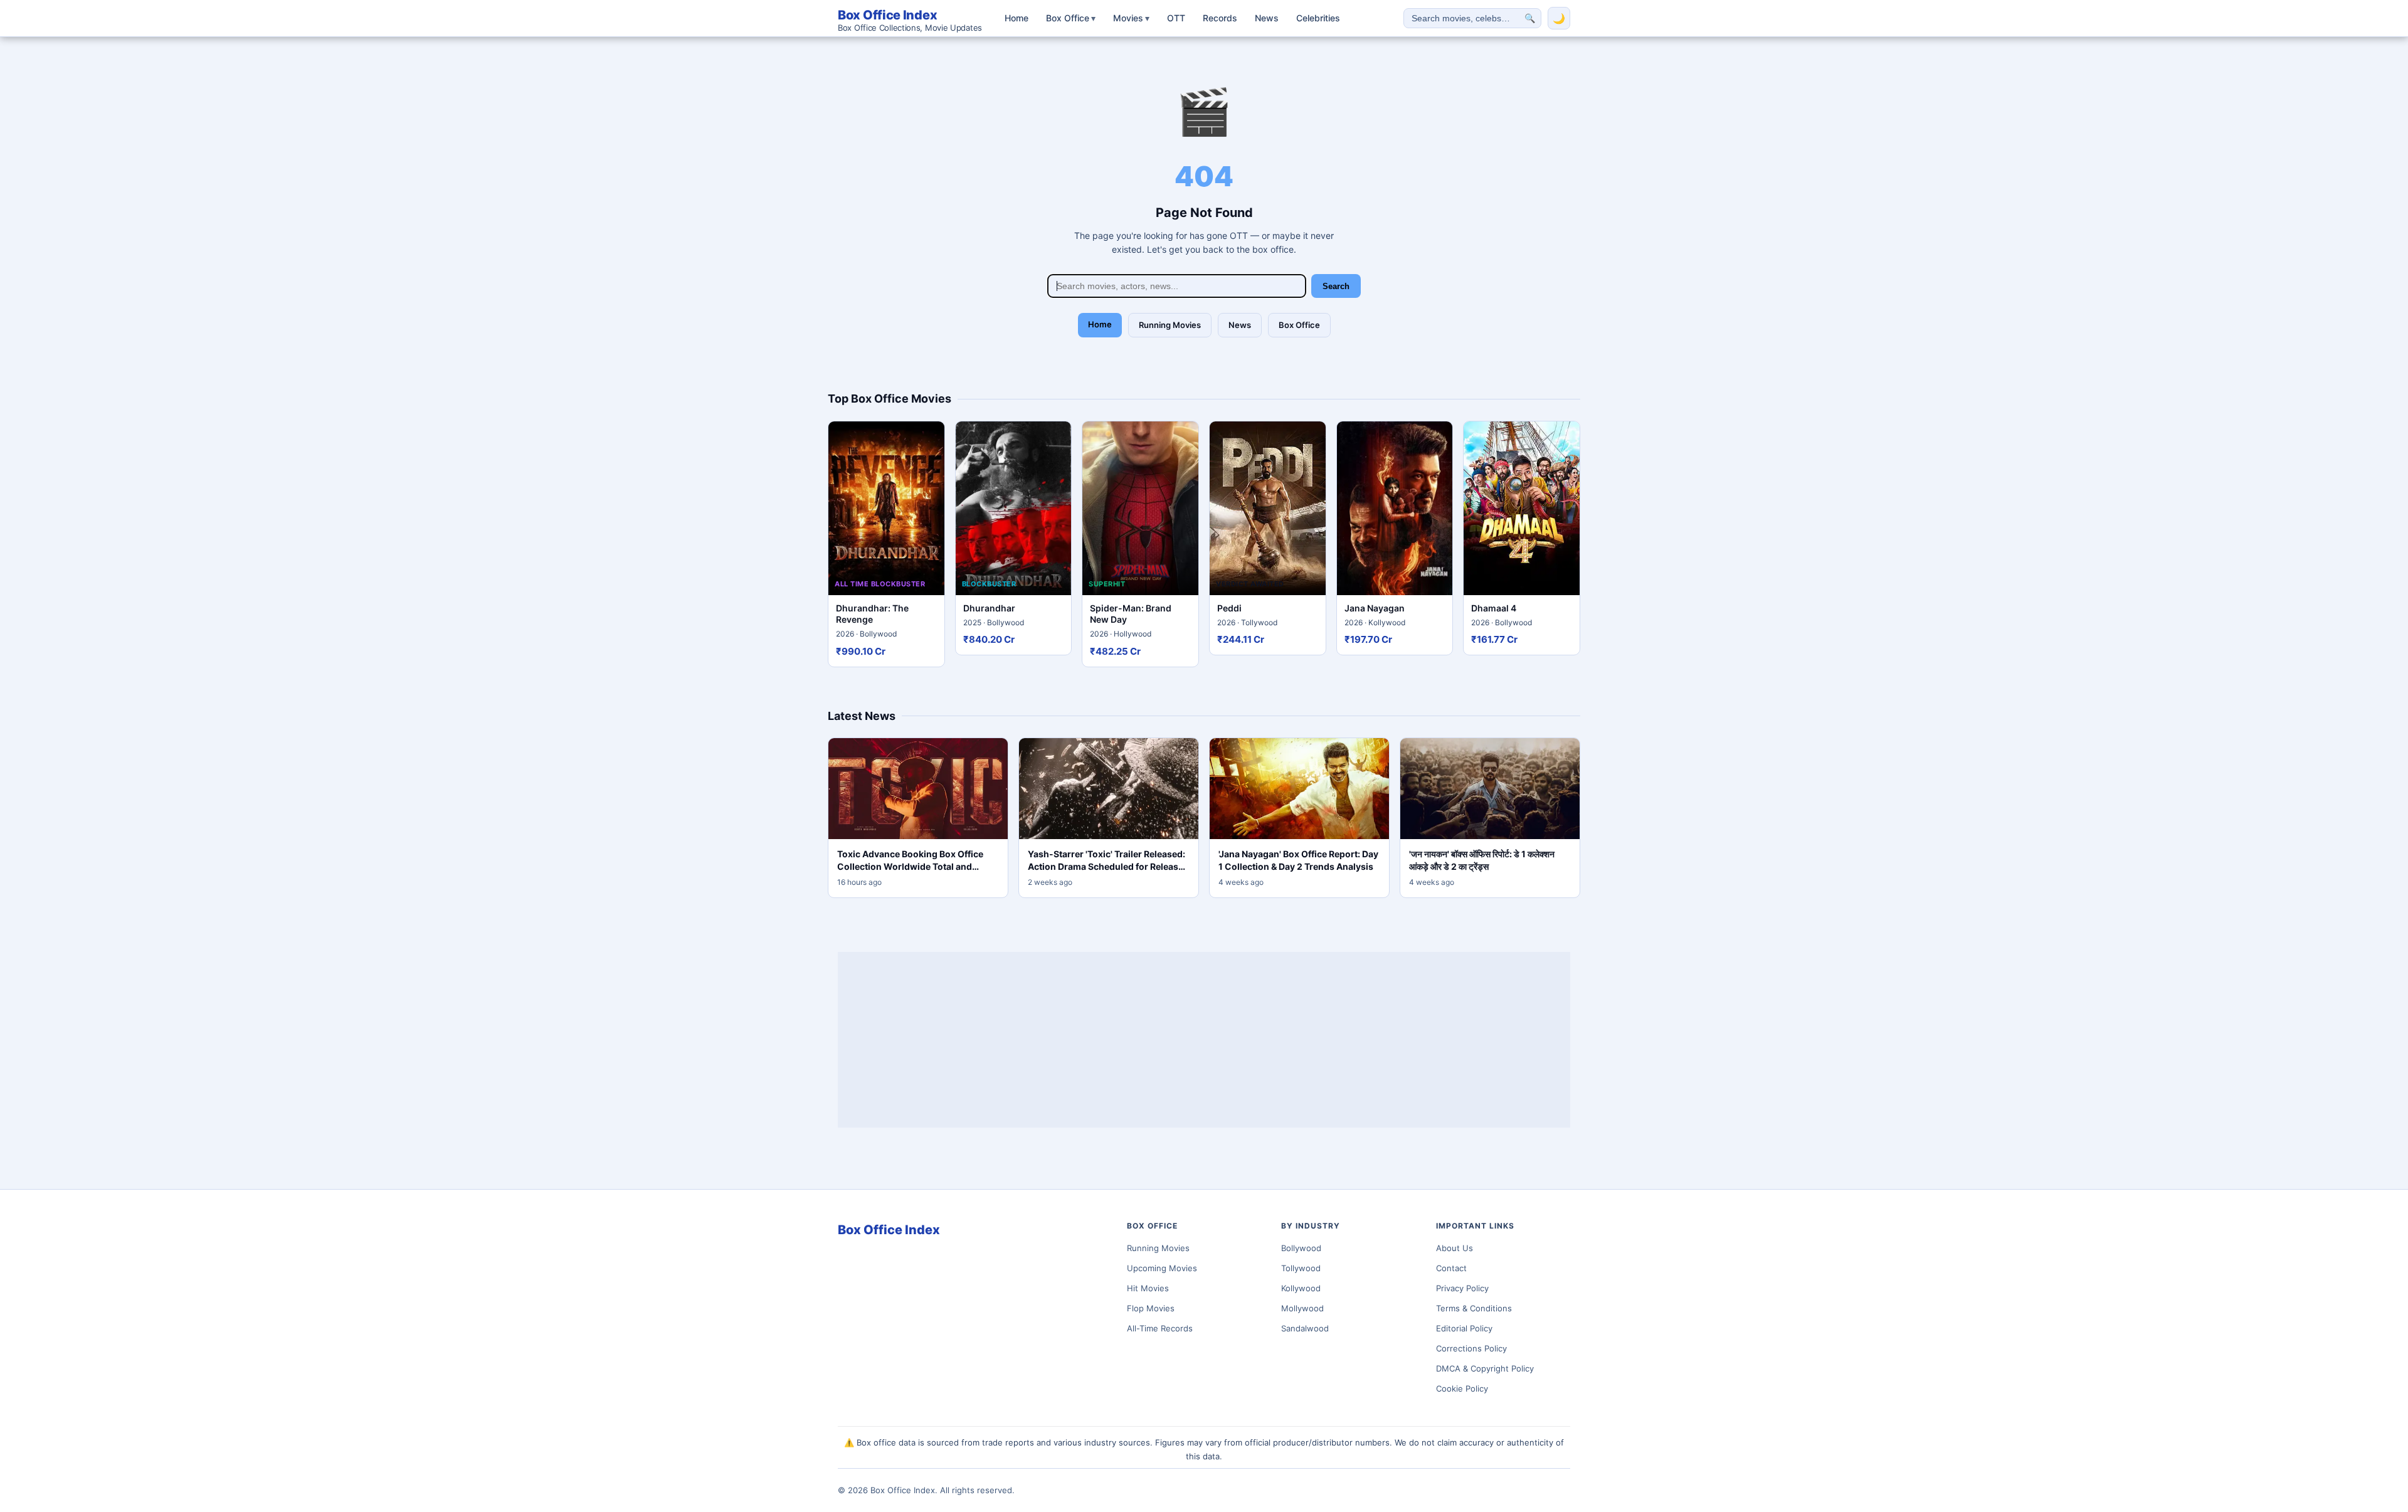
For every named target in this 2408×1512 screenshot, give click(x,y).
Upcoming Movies (1162, 1268)
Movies (1131, 18)
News (1267, 18)
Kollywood (1301, 1288)
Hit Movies (1148, 1288)
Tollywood (1301, 1268)
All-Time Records (1160, 1328)
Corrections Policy (1471, 1348)
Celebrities (1318, 18)
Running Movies (1170, 325)
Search (1336, 286)
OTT (1176, 18)
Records (1220, 18)
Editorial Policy (1464, 1328)
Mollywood (1302, 1308)
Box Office (1071, 18)
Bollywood (1301, 1248)
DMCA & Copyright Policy (1485, 1368)
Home (1017, 18)
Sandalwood (1305, 1328)
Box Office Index (910, 20)
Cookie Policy (1462, 1388)
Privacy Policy (1462, 1288)
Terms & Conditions (1474, 1308)
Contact (1451, 1268)
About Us (1455, 1248)
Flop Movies (1151, 1308)
